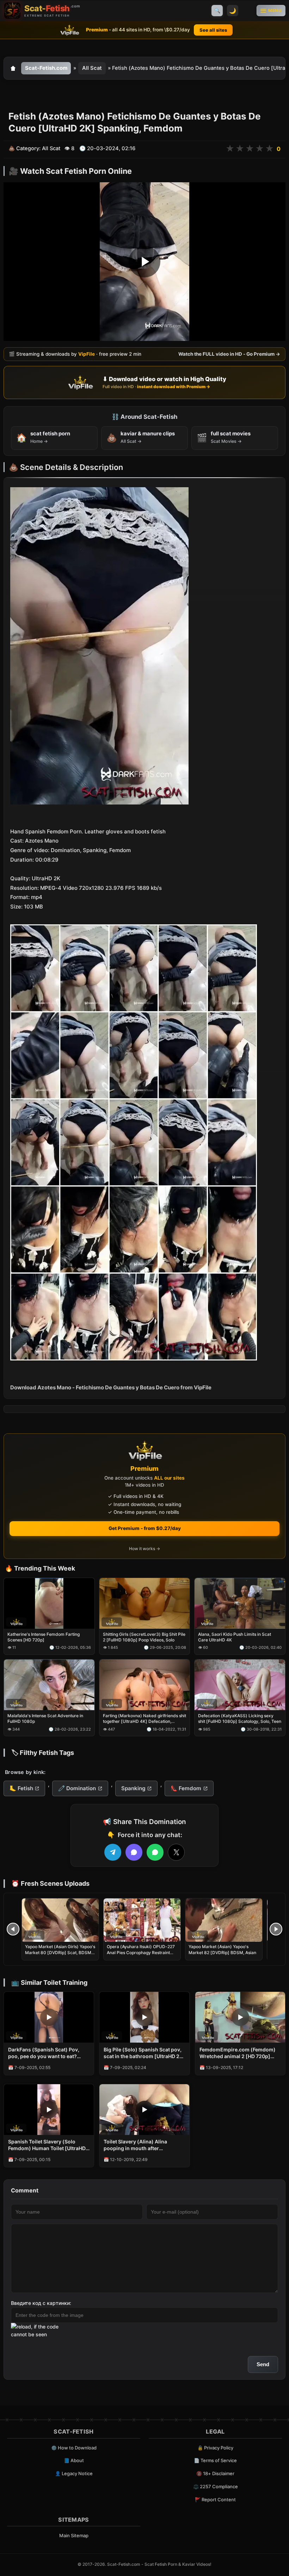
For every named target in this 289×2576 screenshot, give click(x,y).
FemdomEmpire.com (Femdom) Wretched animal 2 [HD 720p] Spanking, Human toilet (238, 2053)
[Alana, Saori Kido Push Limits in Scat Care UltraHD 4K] (240, 1603)
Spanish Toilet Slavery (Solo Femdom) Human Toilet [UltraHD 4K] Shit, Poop (47, 2145)
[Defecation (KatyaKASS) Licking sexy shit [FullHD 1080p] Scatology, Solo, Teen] (240, 1685)
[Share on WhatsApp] (155, 1852)
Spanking (133, 1788)
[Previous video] (13, 1929)
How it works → (144, 1549)
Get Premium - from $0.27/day (145, 1528)
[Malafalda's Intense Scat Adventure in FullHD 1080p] (49, 1685)
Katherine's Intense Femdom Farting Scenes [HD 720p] (44, 1637)
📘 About (74, 2460)
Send (263, 2364)
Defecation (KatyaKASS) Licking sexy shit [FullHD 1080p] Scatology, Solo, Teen (240, 1719)
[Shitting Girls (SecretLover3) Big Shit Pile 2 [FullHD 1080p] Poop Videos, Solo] (145, 1603)
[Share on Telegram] (113, 1852)
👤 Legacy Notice (74, 2473)
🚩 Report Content (215, 2499)
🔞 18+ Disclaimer (215, 2473)
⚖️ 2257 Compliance (216, 2486)
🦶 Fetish (21, 1788)
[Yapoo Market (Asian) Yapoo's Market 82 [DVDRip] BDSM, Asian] (224, 1920)
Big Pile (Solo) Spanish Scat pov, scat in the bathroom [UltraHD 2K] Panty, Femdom (144, 2053)
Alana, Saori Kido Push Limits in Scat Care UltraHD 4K (235, 1637)
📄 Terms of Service (215, 2460)
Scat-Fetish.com (46, 68)
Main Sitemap (74, 2535)
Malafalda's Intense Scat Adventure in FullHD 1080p (45, 1719)
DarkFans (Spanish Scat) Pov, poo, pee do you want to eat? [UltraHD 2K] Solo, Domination (45, 2053)
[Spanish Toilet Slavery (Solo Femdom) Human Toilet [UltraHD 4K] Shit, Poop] (49, 2110)
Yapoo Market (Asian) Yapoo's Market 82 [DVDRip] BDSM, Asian (222, 1949)
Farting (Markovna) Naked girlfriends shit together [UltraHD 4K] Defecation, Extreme (144, 1719)
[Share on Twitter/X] (176, 1852)
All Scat (92, 68)
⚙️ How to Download (74, 2448)
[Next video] (276, 1929)
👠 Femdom (186, 1788)
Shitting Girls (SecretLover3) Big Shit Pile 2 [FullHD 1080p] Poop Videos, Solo (144, 1637)
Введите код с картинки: (41, 2303)
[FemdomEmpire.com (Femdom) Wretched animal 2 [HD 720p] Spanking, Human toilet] (240, 2017)
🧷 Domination (77, 1788)
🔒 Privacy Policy (215, 2448)
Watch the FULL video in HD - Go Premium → (229, 354)
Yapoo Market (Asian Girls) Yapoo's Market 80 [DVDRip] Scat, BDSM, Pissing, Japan (60, 1952)
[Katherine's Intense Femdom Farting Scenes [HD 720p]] (49, 1603)
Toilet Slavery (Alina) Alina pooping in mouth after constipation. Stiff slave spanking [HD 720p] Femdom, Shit (144, 2145)
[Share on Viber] (134, 1852)
